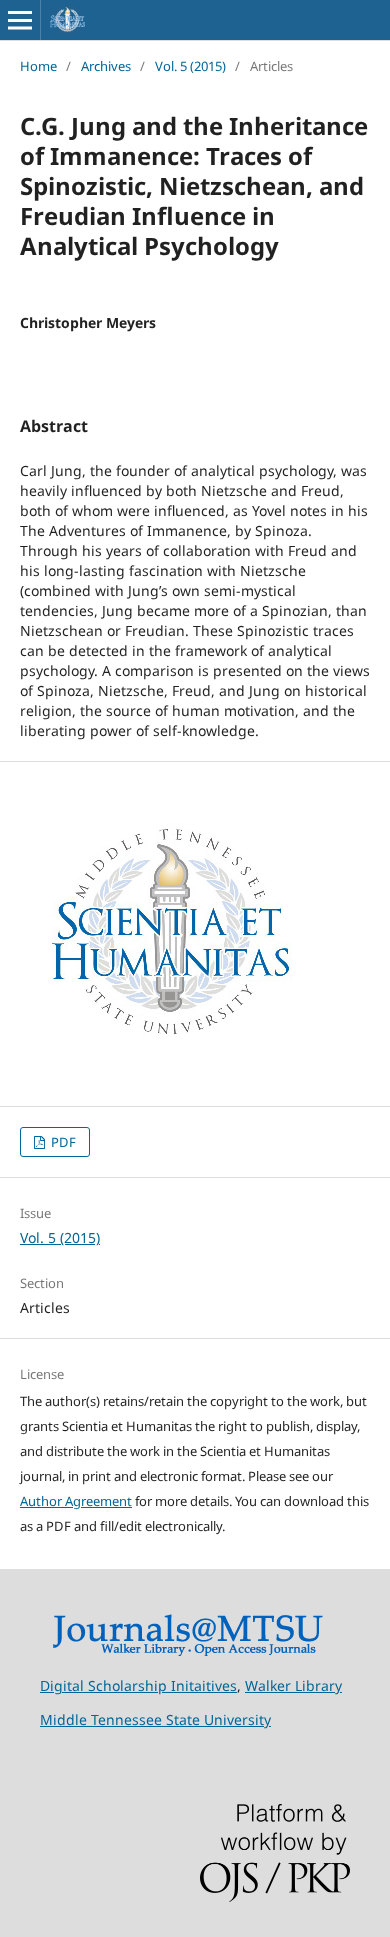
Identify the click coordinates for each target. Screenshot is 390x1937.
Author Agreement (76, 1501)
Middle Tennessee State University (155, 1719)
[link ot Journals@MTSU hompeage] (187, 1651)
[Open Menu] (20, 20)
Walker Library (293, 1685)
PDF (62, 1142)
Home (38, 66)
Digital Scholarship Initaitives (138, 1685)
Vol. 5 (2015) (190, 66)
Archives (106, 66)
